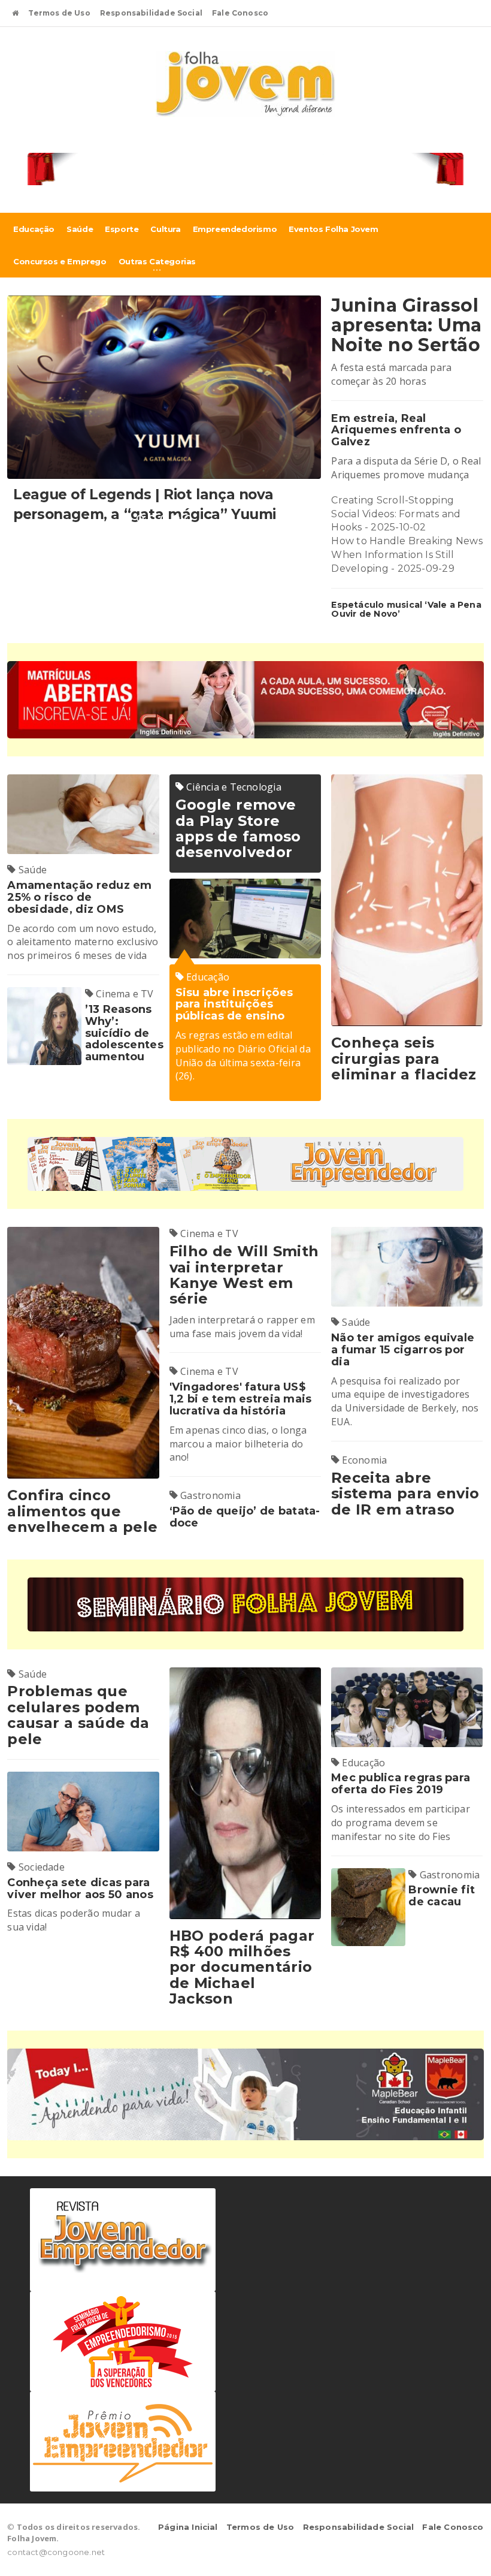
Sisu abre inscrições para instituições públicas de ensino (234, 1005)
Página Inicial (188, 2527)
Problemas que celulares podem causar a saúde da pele (78, 1715)
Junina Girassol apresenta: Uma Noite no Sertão (406, 325)
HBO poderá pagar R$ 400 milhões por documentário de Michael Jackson (242, 1967)
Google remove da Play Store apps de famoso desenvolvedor (238, 828)
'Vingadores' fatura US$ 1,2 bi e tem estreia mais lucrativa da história (241, 1399)
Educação (34, 229)
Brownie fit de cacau (442, 1896)
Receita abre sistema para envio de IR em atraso (405, 1494)
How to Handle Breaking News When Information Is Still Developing (407, 555)
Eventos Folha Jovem (333, 229)
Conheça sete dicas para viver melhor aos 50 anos (80, 1889)
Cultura (165, 229)
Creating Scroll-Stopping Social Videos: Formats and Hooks (396, 514)
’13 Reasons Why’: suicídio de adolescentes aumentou (124, 1033)
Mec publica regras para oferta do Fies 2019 (401, 1784)
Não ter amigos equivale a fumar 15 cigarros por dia (403, 1350)
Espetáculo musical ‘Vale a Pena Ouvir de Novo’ (406, 609)
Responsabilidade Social (151, 13)
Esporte (122, 229)
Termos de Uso (59, 13)
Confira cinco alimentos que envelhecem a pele (82, 1511)
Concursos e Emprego (60, 261)
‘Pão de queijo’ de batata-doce (245, 1517)
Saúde (80, 229)
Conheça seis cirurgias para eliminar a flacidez (404, 1058)
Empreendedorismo (235, 229)
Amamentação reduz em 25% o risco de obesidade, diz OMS (79, 897)
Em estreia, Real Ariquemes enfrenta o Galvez (396, 430)
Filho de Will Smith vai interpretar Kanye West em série (244, 1275)
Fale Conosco (240, 13)
